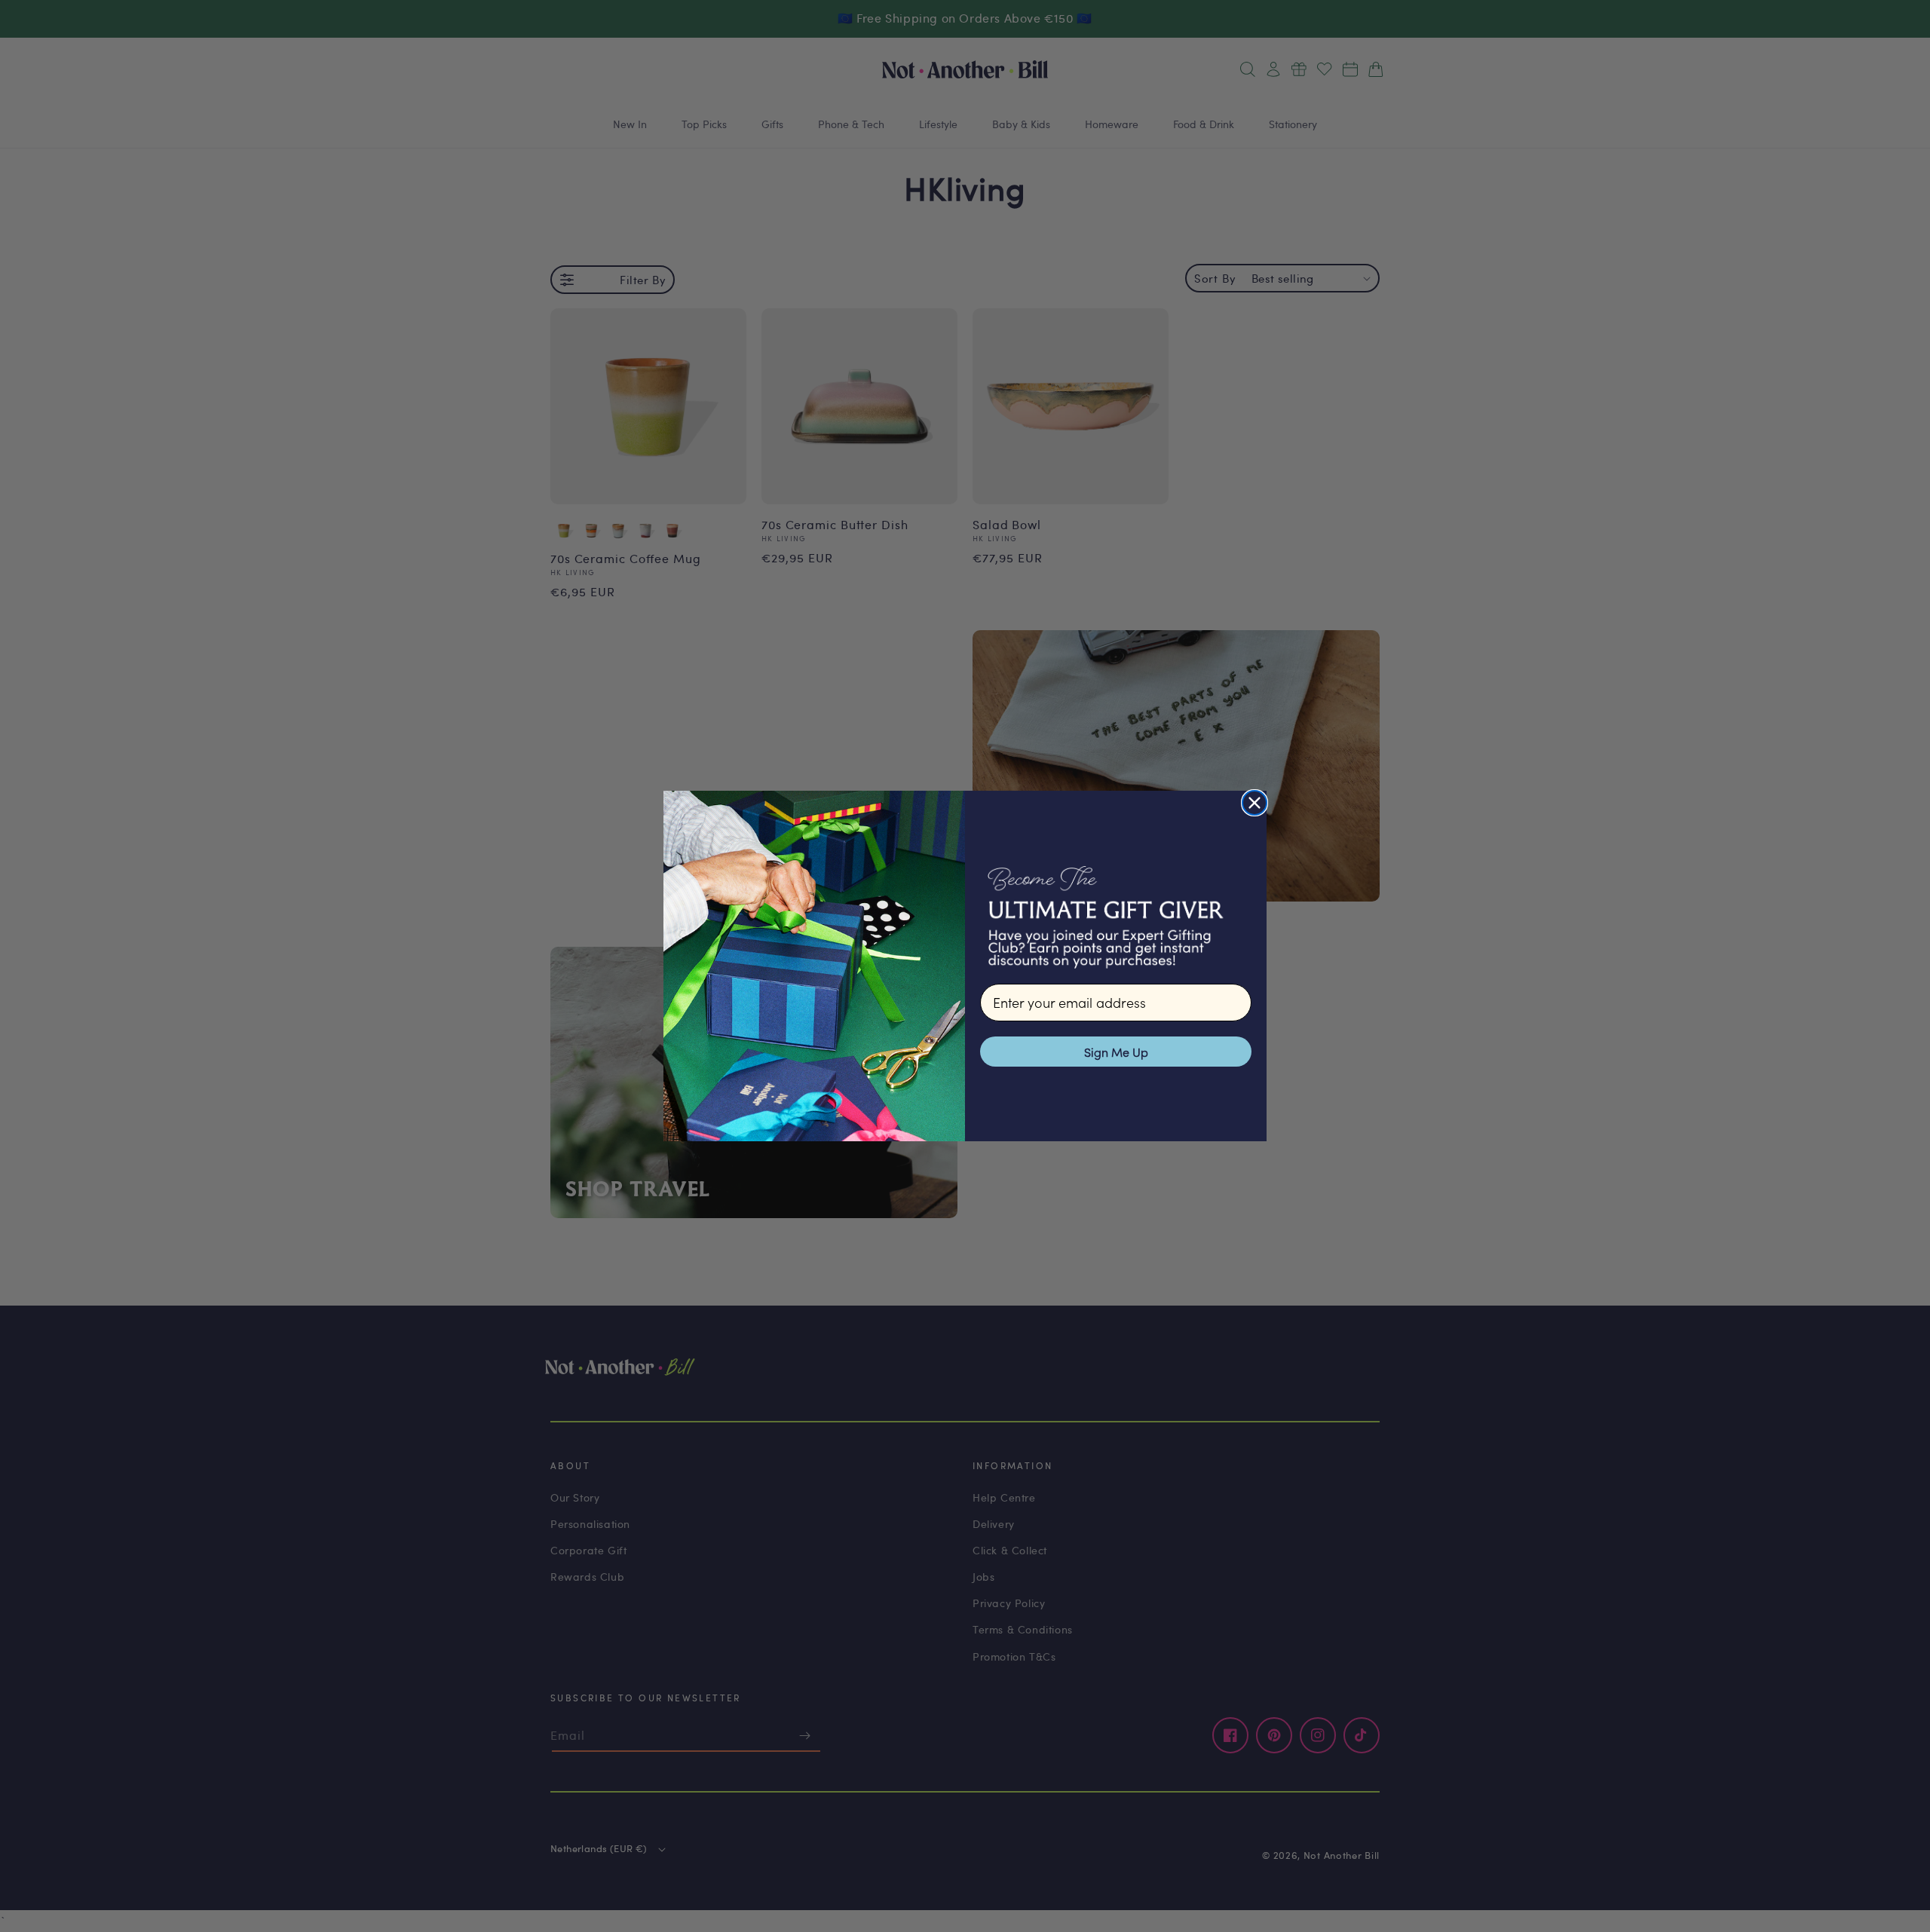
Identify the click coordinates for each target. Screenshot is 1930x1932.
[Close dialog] (1254, 803)
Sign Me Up (1116, 1052)
